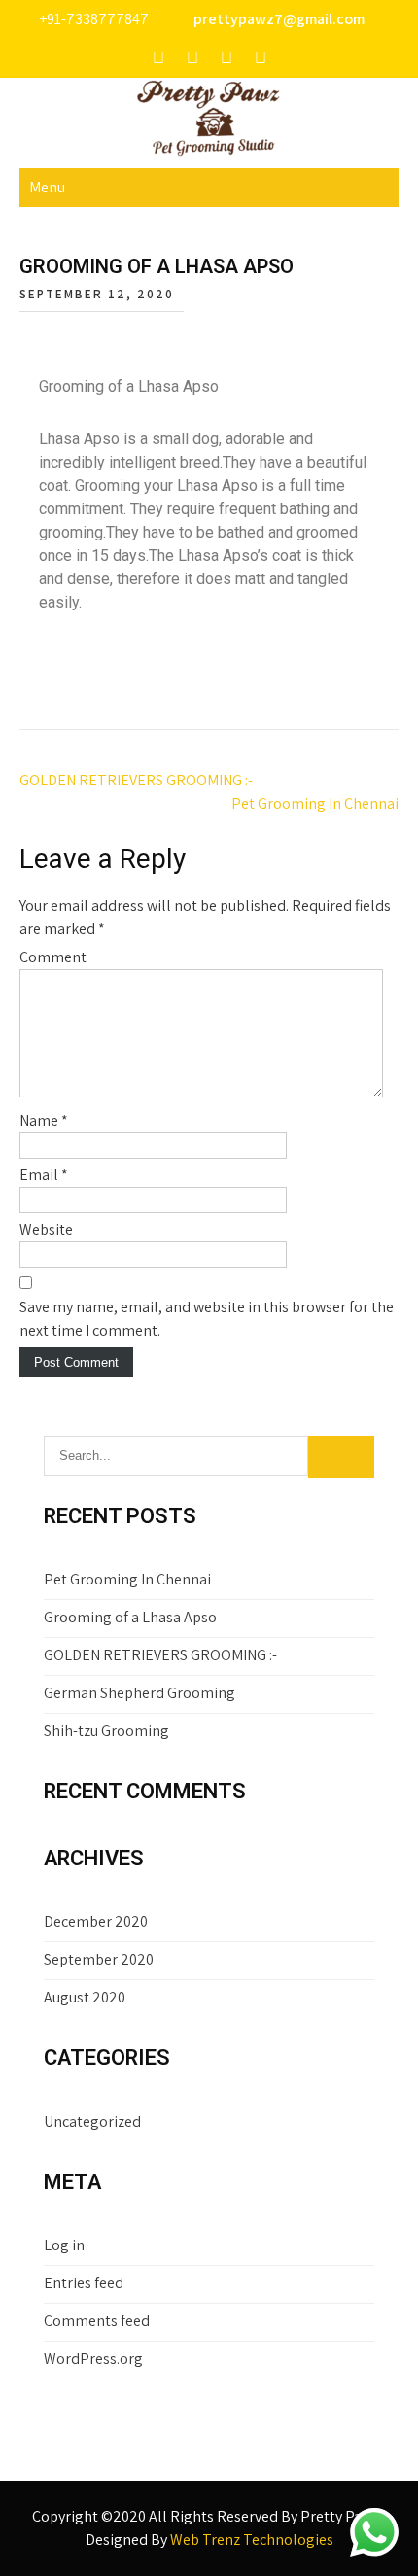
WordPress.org (93, 2359)
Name (44, 1120)
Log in (64, 2245)
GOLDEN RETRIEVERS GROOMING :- (136, 780)
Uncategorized (92, 2122)
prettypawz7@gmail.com (279, 19)
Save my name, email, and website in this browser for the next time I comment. (207, 1319)
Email (44, 1175)
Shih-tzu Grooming (106, 1731)
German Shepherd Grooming (139, 1693)
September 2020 (99, 1959)
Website (46, 1229)
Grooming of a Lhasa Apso (130, 1617)
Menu (47, 187)
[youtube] (226, 58)
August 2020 (85, 1997)
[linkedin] (261, 58)
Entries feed (84, 2283)
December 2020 (96, 1921)
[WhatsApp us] (374, 2532)
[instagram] (192, 58)
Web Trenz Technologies (252, 2540)
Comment (53, 957)
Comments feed (97, 2321)
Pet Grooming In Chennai (315, 803)
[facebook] (158, 58)
